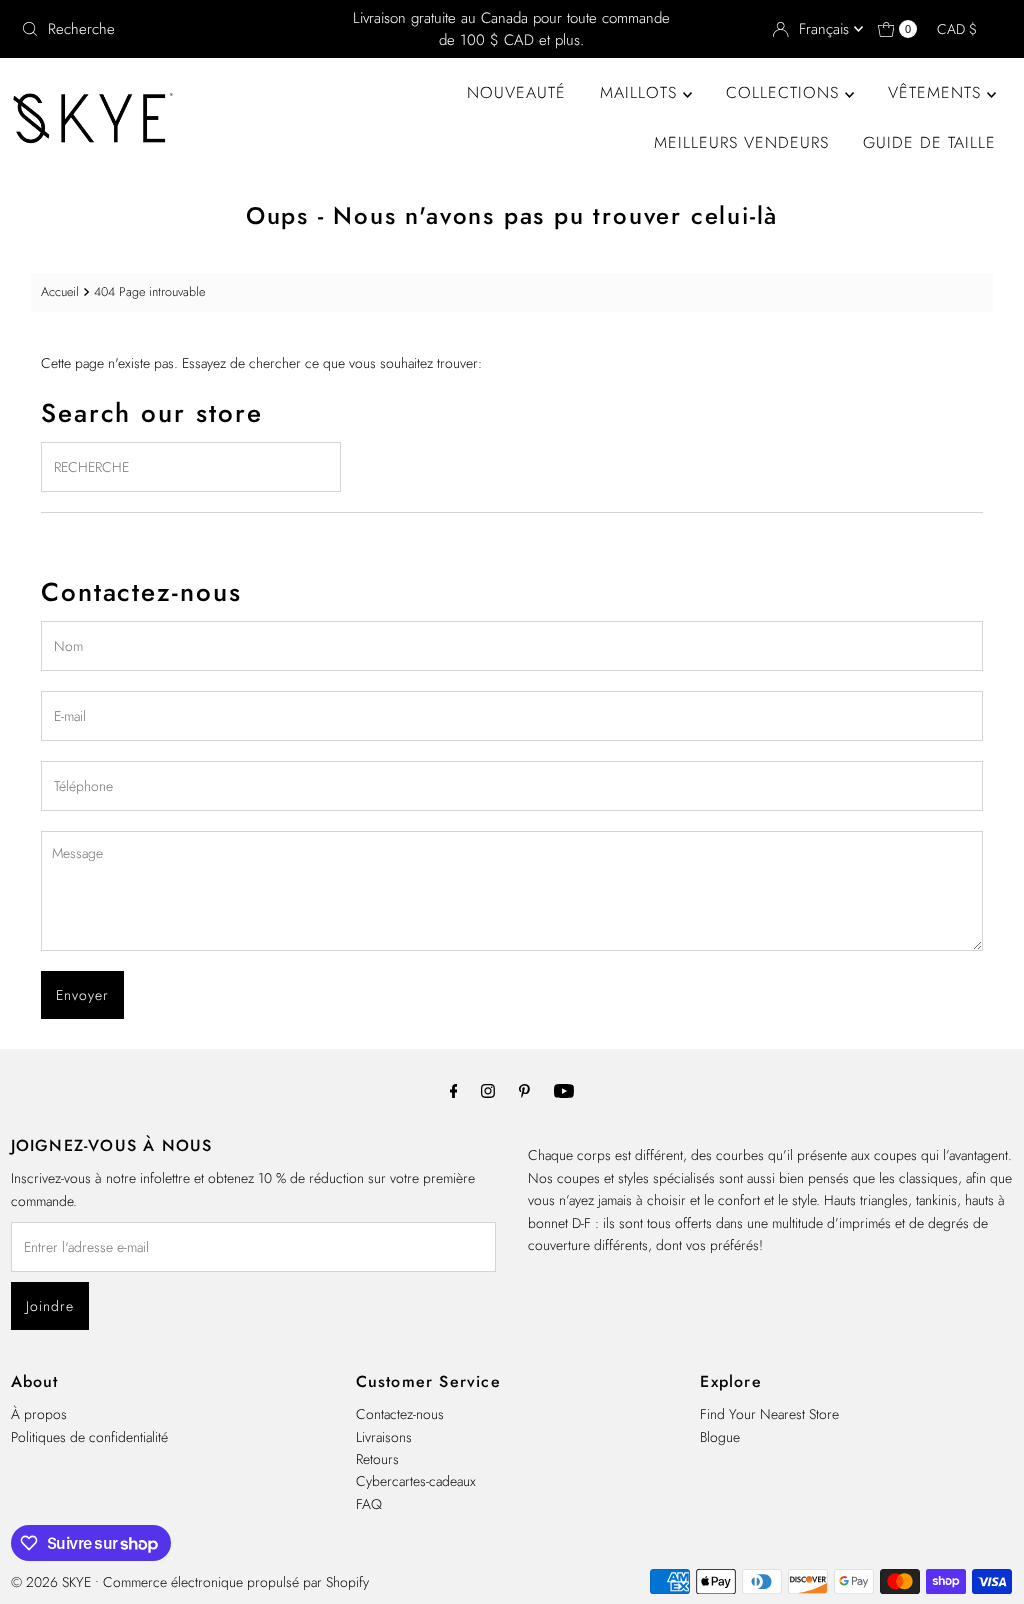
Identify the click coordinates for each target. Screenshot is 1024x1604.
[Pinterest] (524, 1090)
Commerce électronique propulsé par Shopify (236, 1582)
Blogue (720, 1437)
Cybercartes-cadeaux (416, 1481)
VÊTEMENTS (937, 92)
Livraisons (384, 1437)
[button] (966, 29)
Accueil (60, 292)
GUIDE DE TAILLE (929, 142)
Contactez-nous (400, 1414)
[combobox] (174, 29)
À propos (39, 1414)
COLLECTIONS (785, 92)
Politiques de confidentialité (89, 1437)
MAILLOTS (641, 92)
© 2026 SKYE (51, 1582)
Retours (377, 1459)
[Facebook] (454, 1090)
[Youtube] (564, 1090)
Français (826, 29)
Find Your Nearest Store (769, 1414)
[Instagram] (488, 1090)
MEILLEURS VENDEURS (741, 142)
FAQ (369, 1504)
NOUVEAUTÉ (516, 92)
